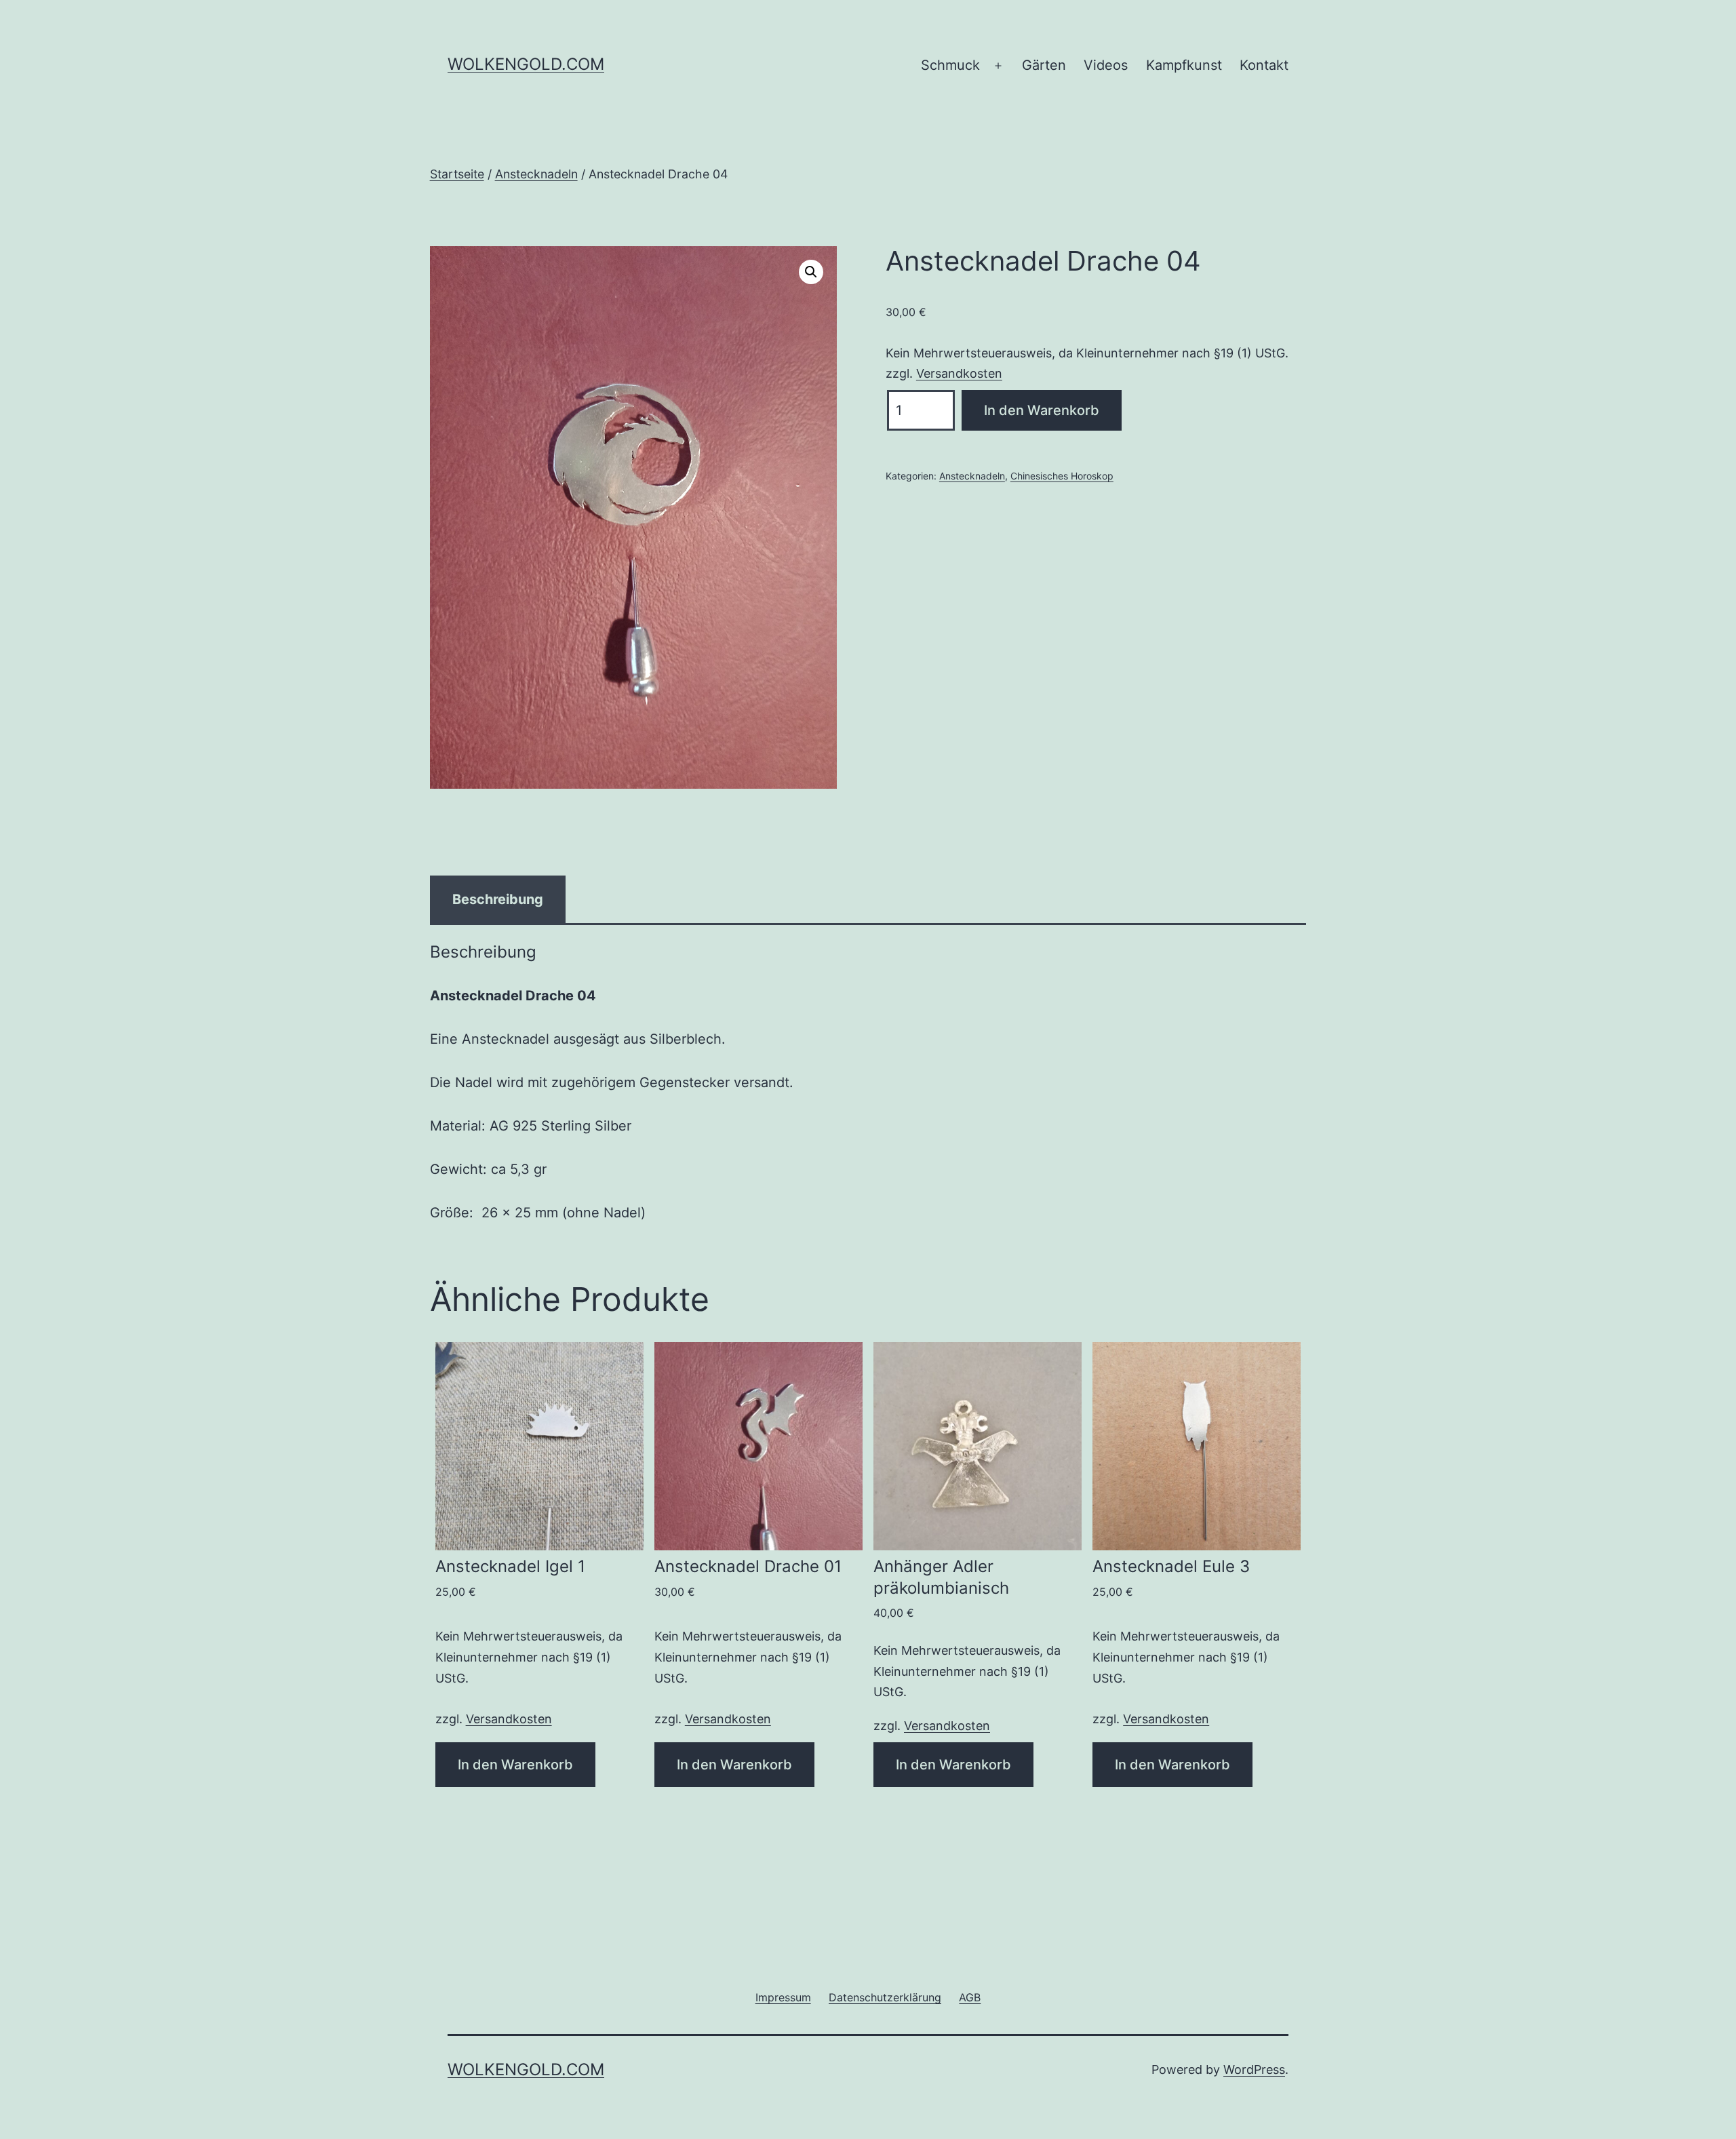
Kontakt (1264, 65)
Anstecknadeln (536, 174)
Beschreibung (498, 899)
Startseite (457, 174)
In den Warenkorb (1042, 410)
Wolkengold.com (526, 64)
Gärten (1044, 65)
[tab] (498, 899)
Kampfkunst (1184, 65)
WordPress (1254, 2069)
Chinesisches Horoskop (1062, 476)
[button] (811, 272)
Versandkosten (959, 373)
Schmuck (950, 65)
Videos (1106, 65)
